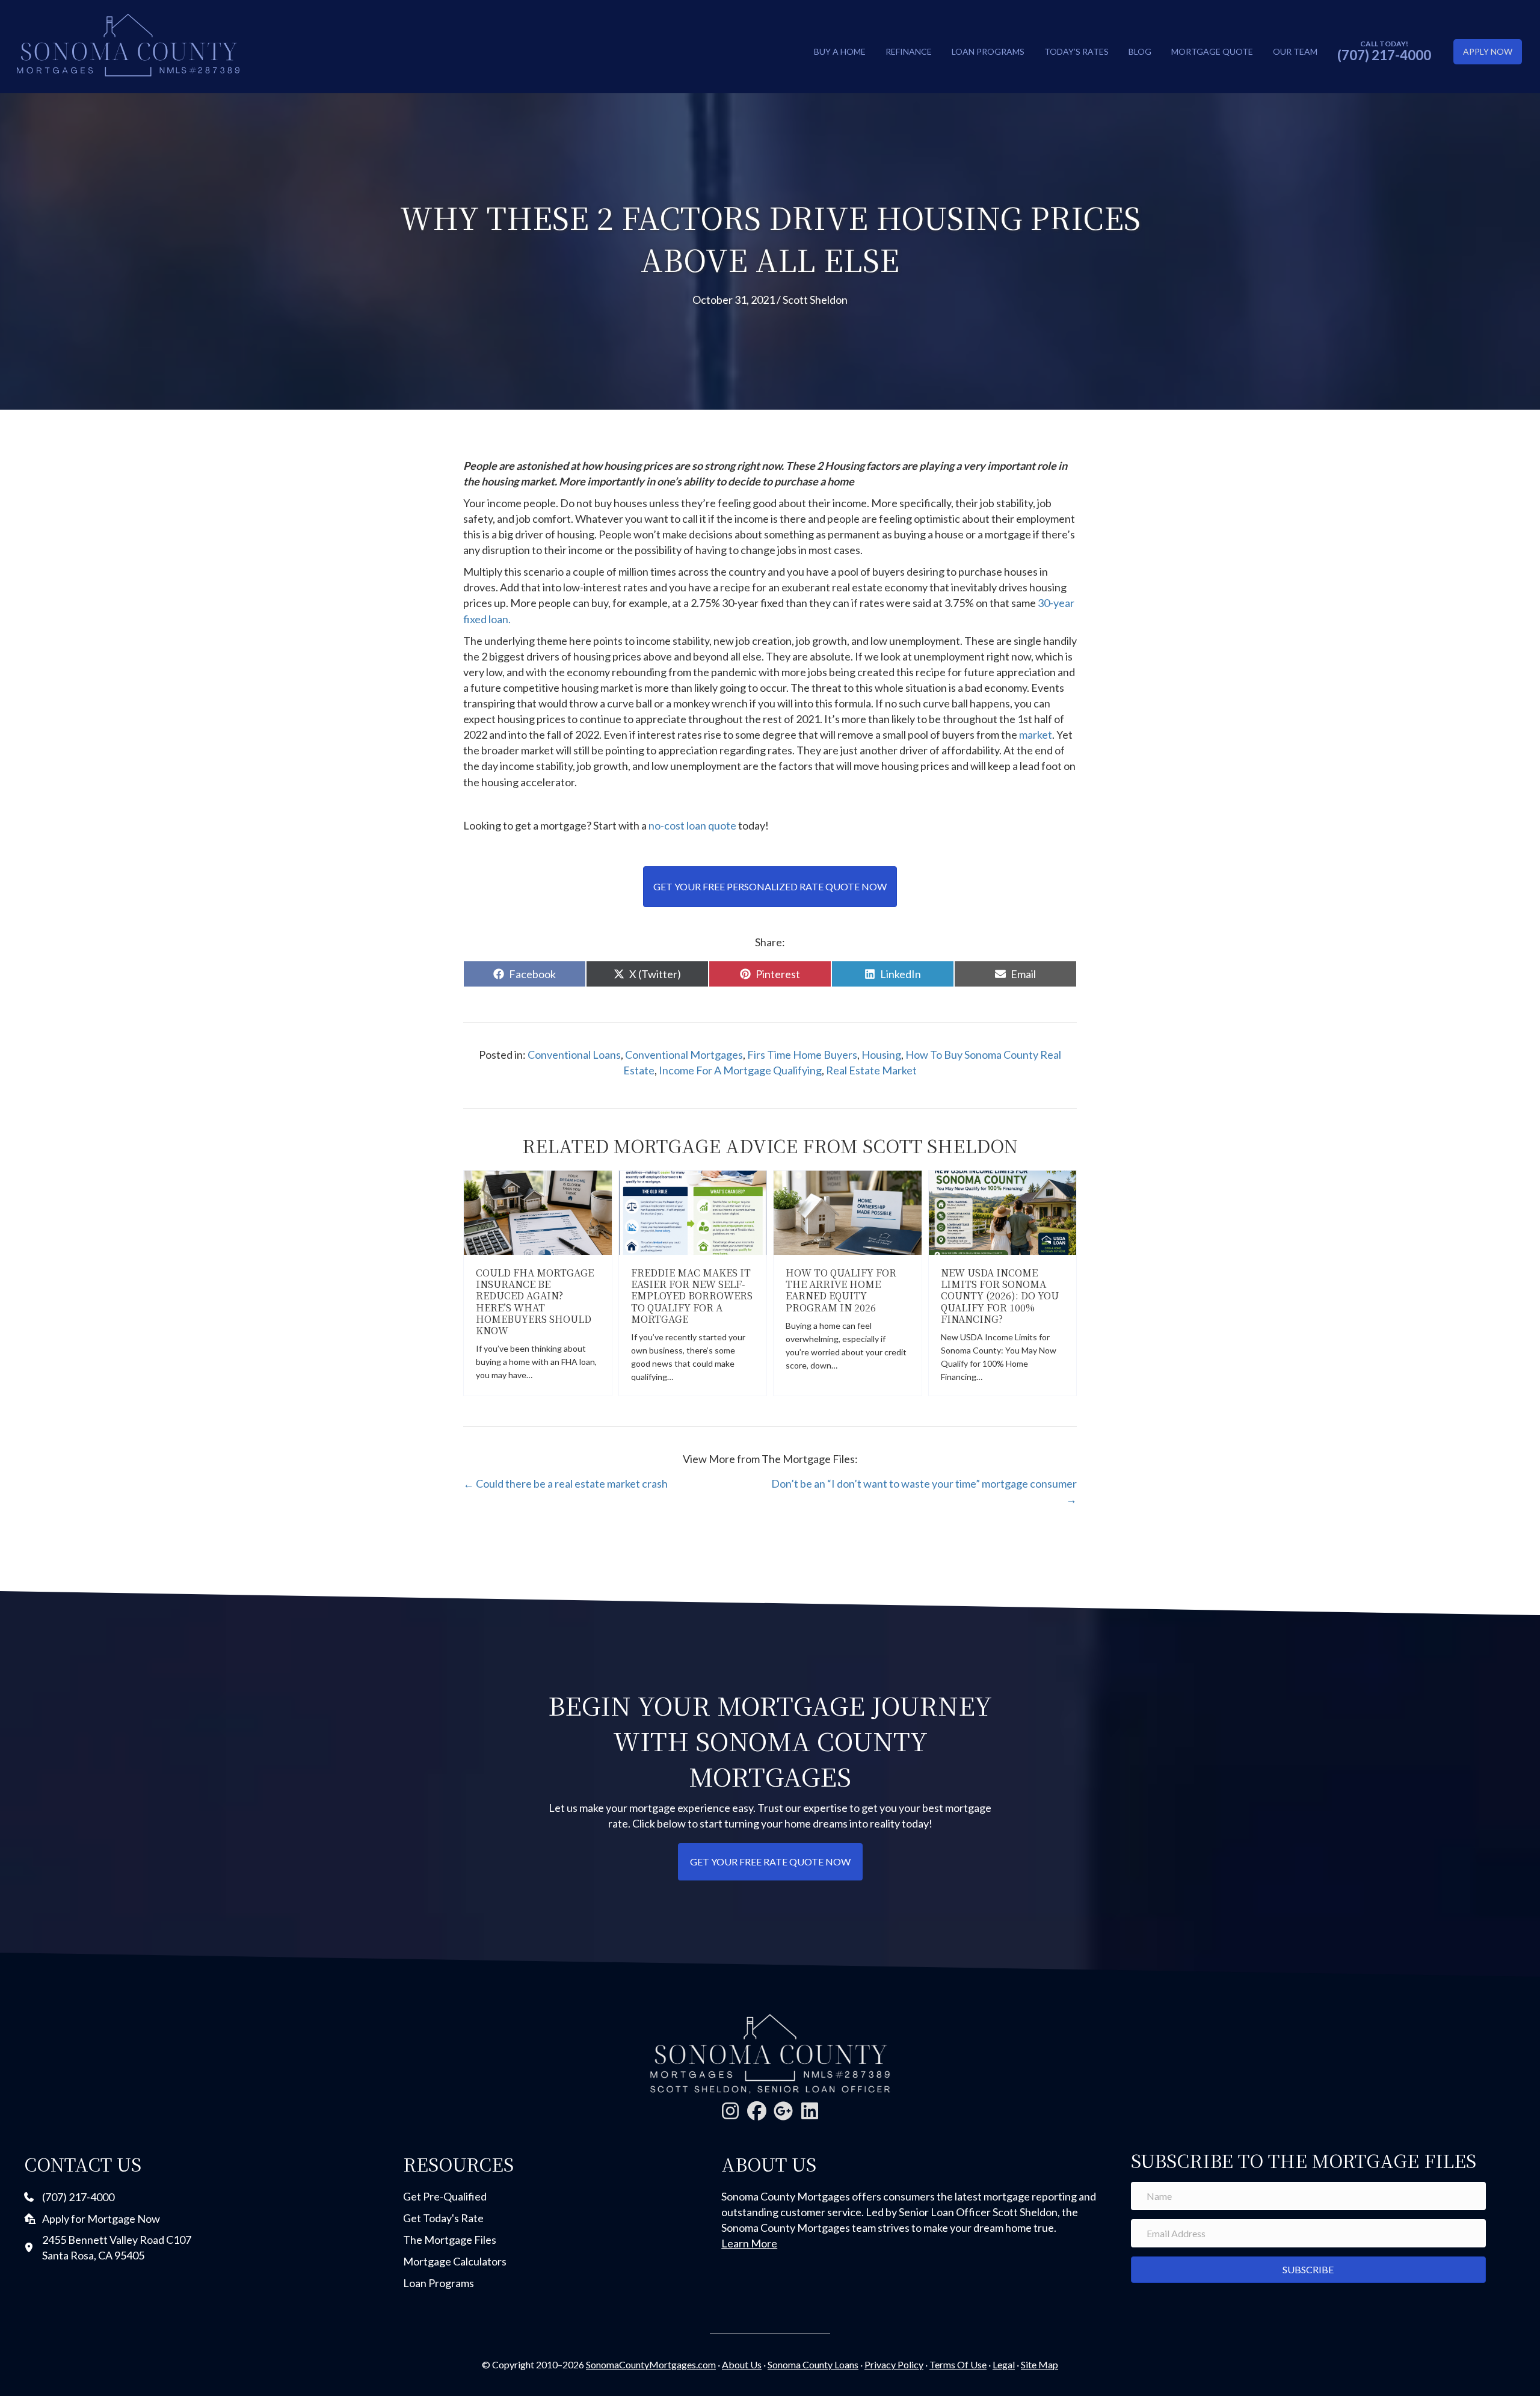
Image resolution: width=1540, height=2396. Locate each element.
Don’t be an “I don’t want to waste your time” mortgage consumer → (924, 1491)
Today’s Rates (1076, 51)
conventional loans (574, 1055)
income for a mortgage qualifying (740, 1070)
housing (881, 1055)
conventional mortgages (684, 1055)
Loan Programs (988, 51)
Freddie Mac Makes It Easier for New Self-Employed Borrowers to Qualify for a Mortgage (692, 1296)
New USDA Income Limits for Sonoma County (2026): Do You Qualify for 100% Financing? (1000, 1296)
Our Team (1295, 51)
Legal (1004, 2364)
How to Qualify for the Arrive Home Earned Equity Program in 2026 (841, 1290)
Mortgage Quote (1212, 51)
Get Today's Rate (443, 2218)
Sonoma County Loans (813, 2364)
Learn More (749, 2243)
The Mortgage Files (450, 2240)
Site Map (1039, 2364)
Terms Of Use (958, 2364)
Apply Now (1488, 51)
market (1036, 735)
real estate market (871, 1070)
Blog (1140, 51)
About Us (742, 2364)
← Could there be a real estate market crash (565, 1483)
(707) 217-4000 (1384, 55)
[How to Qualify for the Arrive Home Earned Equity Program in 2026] (848, 1212)
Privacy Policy (894, 2364)
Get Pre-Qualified (445, 2196)
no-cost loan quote (692, 825)
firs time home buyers (802, 1055)
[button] (730, 2111)
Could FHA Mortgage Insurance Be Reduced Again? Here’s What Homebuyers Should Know (535, 1301)
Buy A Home (840, 51)
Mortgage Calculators (455, 2261)
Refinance (909, 51)
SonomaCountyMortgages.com (651, 2364)
